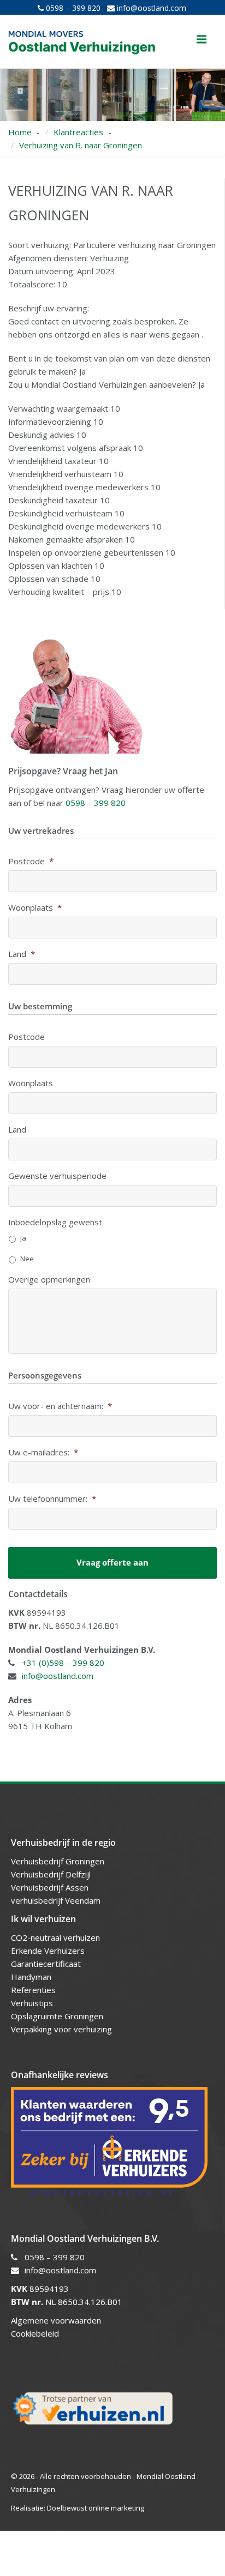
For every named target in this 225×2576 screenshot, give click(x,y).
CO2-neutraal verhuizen (55, 1937)
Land (22, 954)
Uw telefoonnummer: (52, 1499)
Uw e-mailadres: (43, 1452)
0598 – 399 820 (72, 8)
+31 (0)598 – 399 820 (63, 1663)
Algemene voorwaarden (56, 2320)
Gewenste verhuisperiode (57, 1176)
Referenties (33, 1990)
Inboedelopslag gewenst (55, 1222)
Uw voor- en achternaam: (60, 1406)
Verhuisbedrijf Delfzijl (52, 1874)
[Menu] (202, 39)
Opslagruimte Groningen (57, 2016)
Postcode (31, 861)
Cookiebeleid (35, 2333)
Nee (27, 1259)
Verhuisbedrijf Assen (51, 1887)
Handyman (31, 1977)
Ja (23, 1238)
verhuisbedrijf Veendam (57, 1900)
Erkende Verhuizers (48, 1951)
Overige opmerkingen (49, 1280)
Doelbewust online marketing (96, 2508)
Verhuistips (32, 2003)
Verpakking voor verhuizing (61, 2029)
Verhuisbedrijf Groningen (59, 1861)
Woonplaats (35, 908)
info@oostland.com (150, 8)
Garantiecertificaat (46, 1964)
